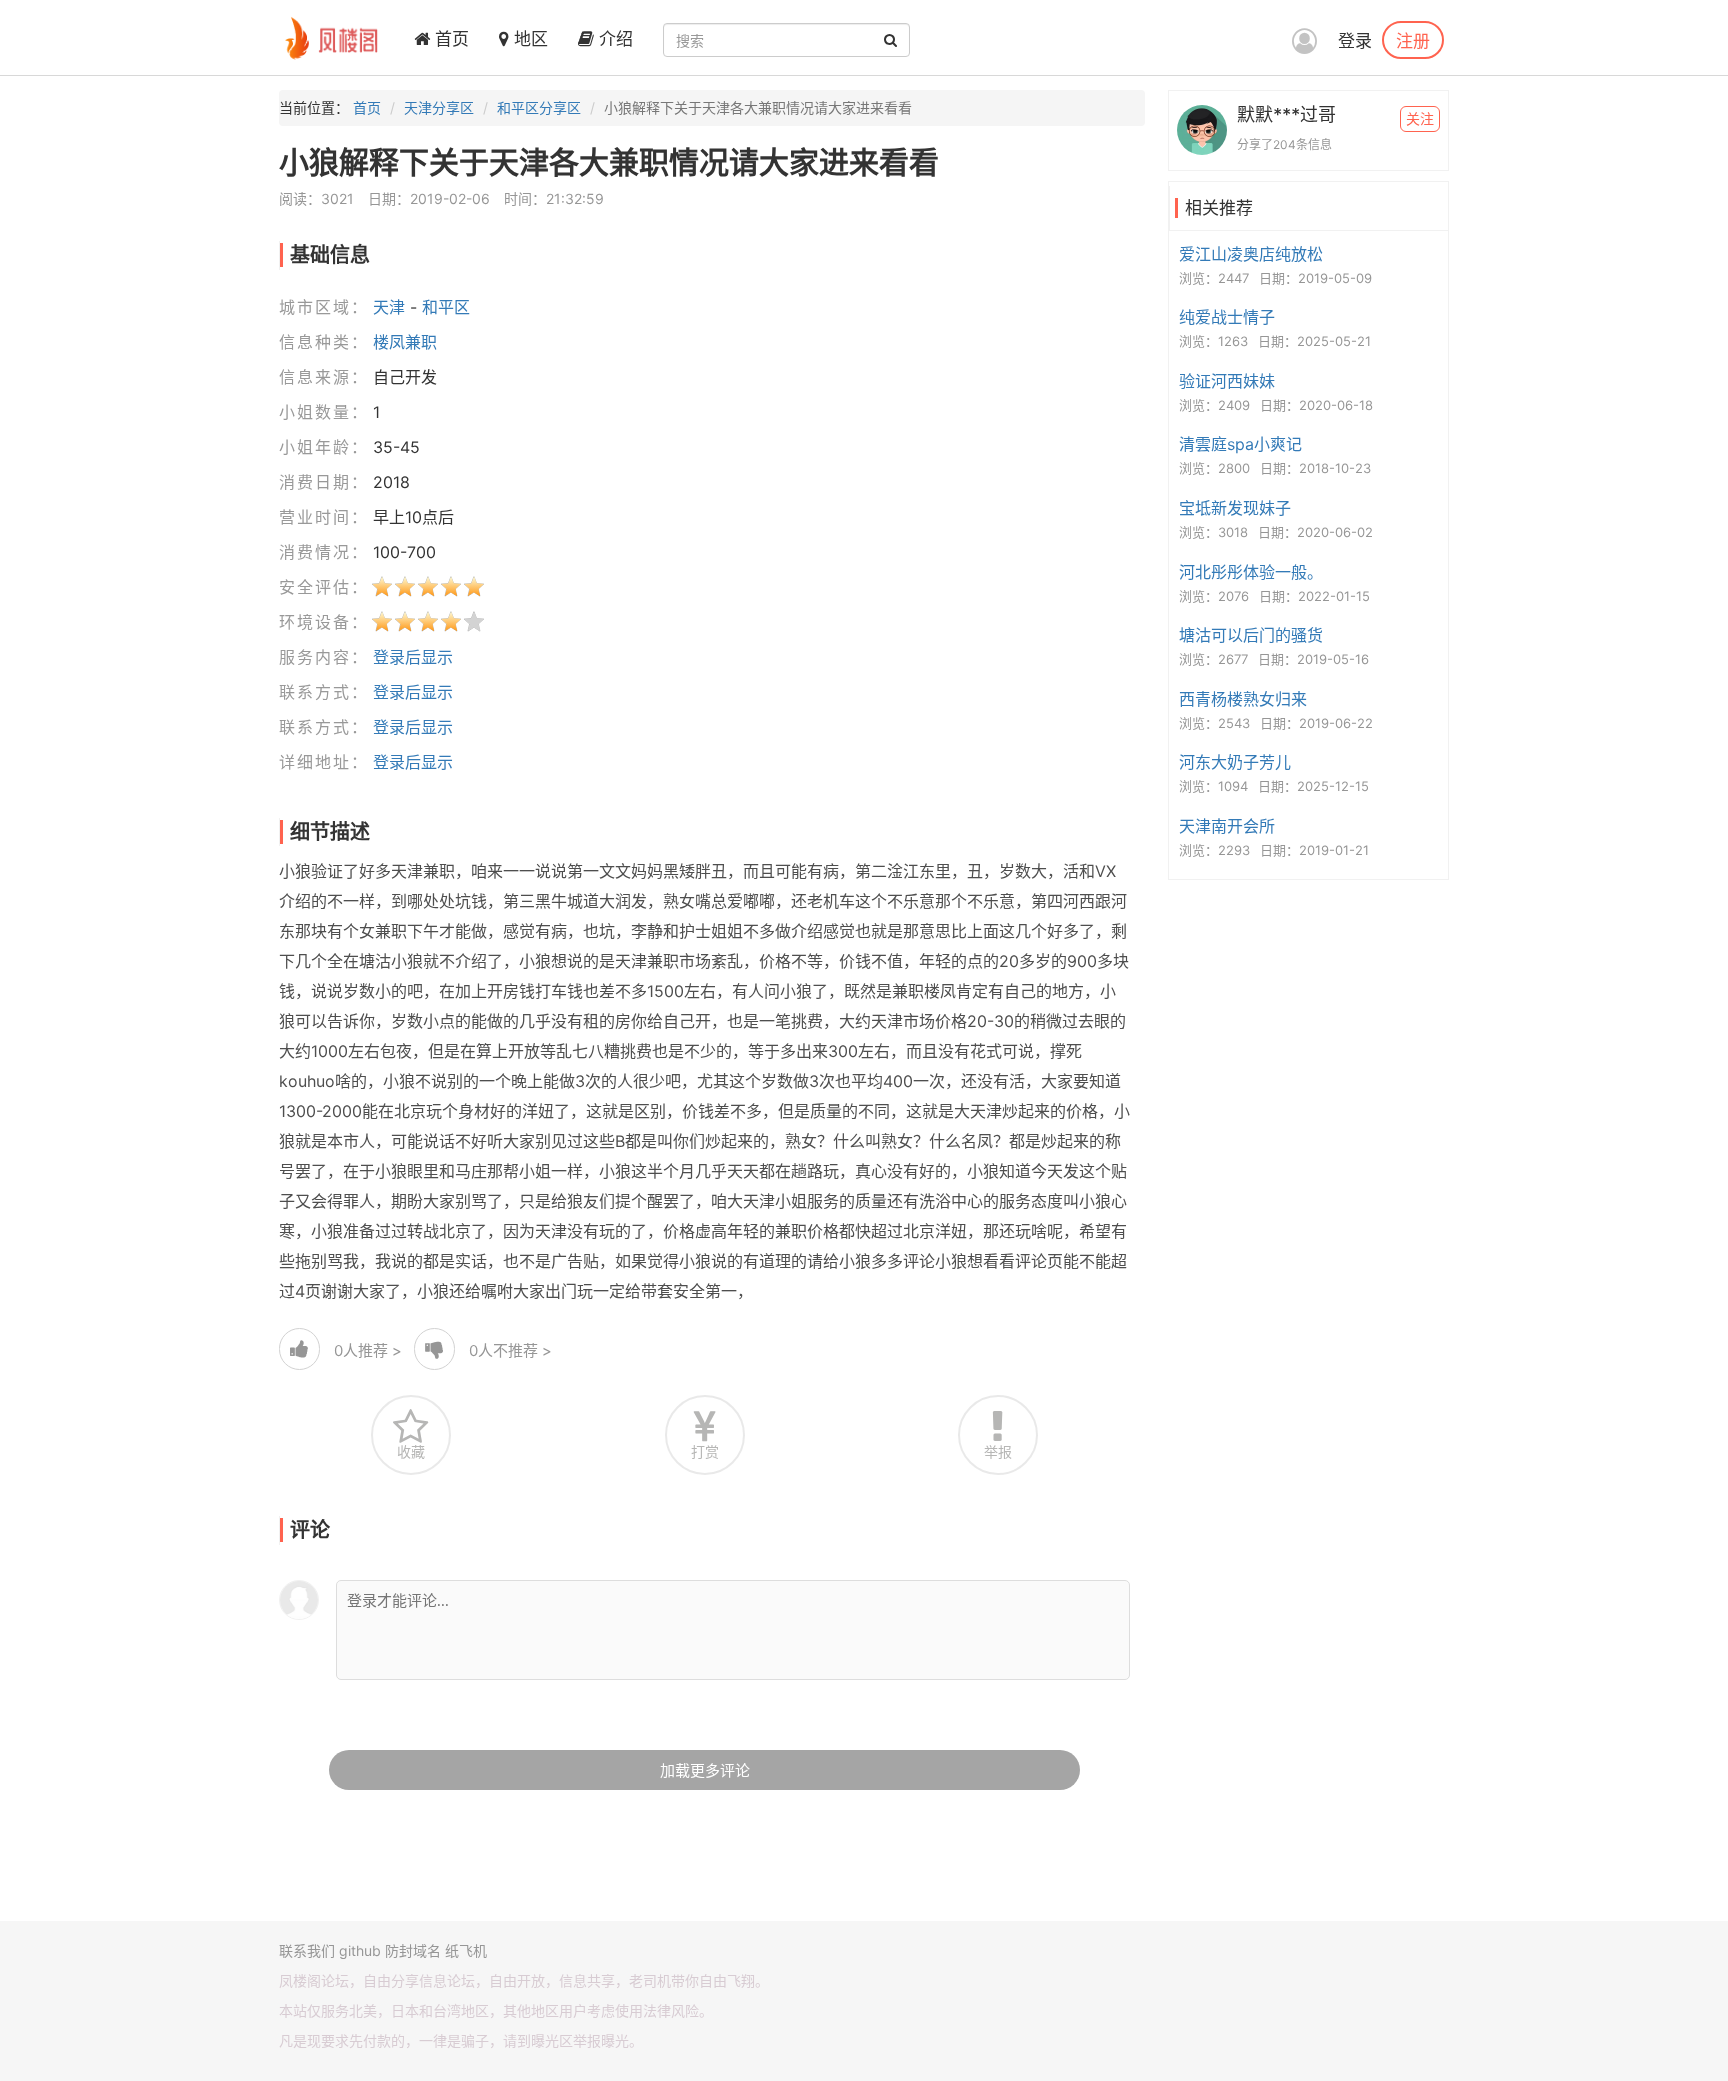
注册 (1413, 40)
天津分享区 (439, 107)
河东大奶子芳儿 (1235, 762)
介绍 (613, 39)
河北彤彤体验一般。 (1251, 572)
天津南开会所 (1227, 826)
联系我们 (307, 1950)
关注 (1420, 118)
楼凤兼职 (405, 342)
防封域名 (413, 1950)
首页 (449, 39)
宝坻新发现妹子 (1235, 508)
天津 (389, 307)
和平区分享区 (539, 107)
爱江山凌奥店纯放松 (1251, 254)
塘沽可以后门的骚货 (1251, 635)
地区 (528, 39)
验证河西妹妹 (1227, 381)
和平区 (446, 307)
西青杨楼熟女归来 (1243, 699)
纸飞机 (466, 1950)
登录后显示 (413, 657)
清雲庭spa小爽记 (1240, 444)
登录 (1355, 41)
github (360, 1950)
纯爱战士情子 (1227, 317)
